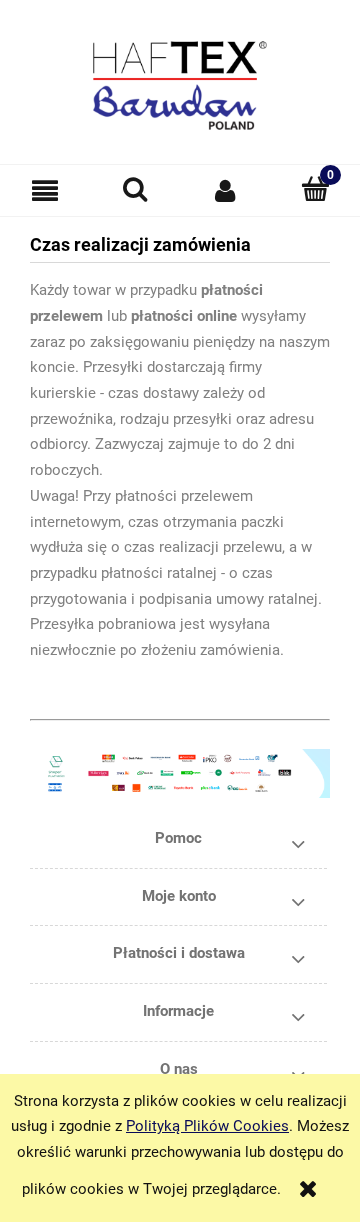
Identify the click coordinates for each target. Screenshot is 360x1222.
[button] (45, 191)
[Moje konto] (225, 190)
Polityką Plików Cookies (207, 1126)
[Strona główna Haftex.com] (180, 76)
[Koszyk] (315, 189)
